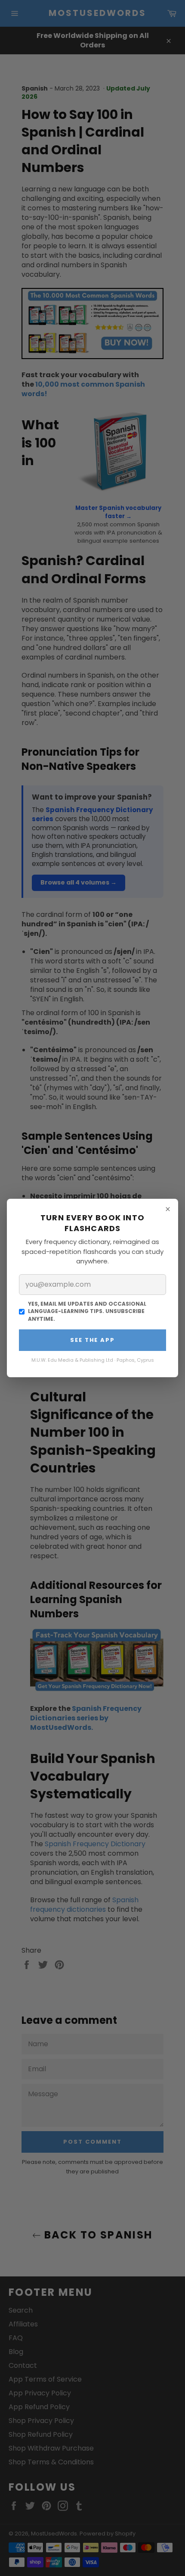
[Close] (168, 1209)
